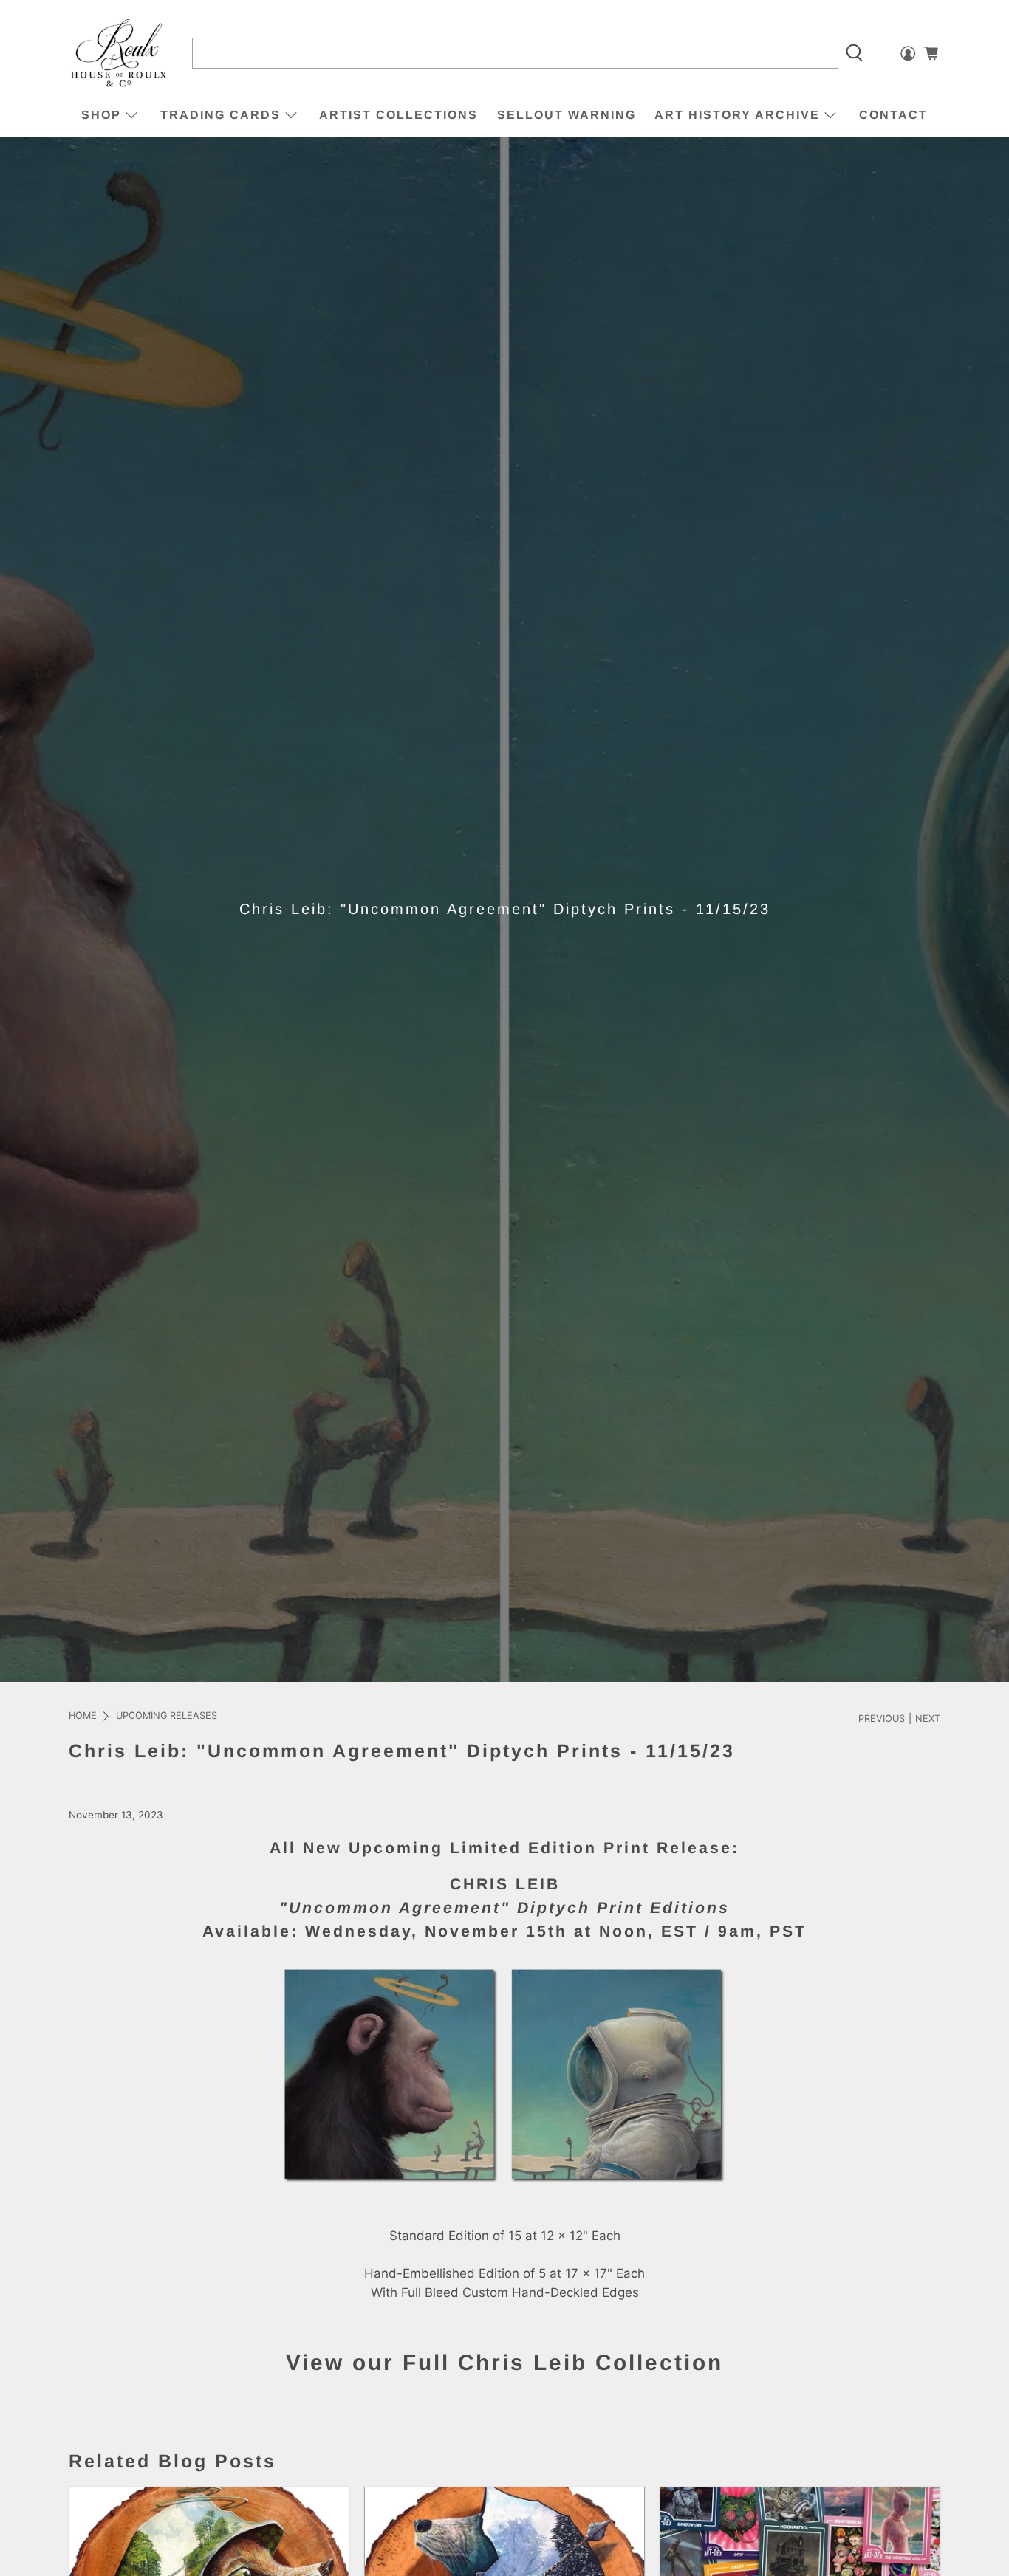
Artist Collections (399, 115)
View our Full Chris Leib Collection (504, 2362)
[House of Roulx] (119, 54)
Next (928, 1719)
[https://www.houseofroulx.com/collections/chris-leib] (504, 2179)
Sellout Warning (567, 115)
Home (83, 1716)
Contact (893, 115)
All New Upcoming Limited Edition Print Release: (504, 1848)
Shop (101, 115)
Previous (882, 1719)
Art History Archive (737, 115)
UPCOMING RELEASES (167, 1716)
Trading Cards (220, 115)
